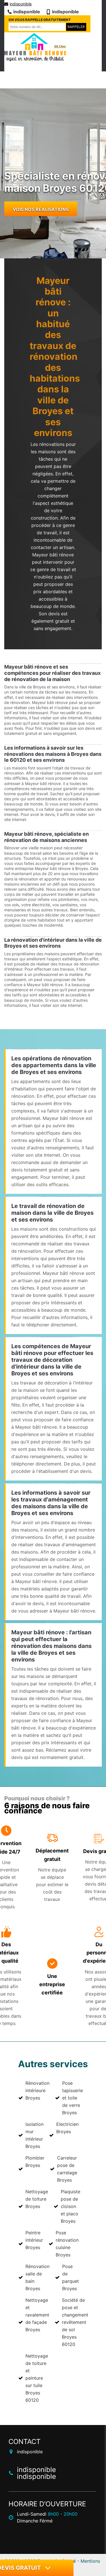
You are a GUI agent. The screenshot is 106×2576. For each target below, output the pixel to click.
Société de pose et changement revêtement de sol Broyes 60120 (75, 2322)
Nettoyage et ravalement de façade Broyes (37, 2315)
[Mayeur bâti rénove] (35, 47)
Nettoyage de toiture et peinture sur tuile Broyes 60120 (37, 2378)
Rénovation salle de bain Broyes (37, 2277)
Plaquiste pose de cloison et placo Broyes (71, 2206)
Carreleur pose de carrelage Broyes (67, 2169)
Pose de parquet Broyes (71, 2277)
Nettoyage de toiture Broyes (37, 2199)
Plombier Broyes (35, 2162)
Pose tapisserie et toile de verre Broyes (73, 2098)
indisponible (21, 4)
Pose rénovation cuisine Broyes (67, 2244)
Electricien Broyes (67, 2128)
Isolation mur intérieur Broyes (34, 2135)
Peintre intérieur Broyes (34, 2240)
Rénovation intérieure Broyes (37, 2090)
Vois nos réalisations (41, 209)
